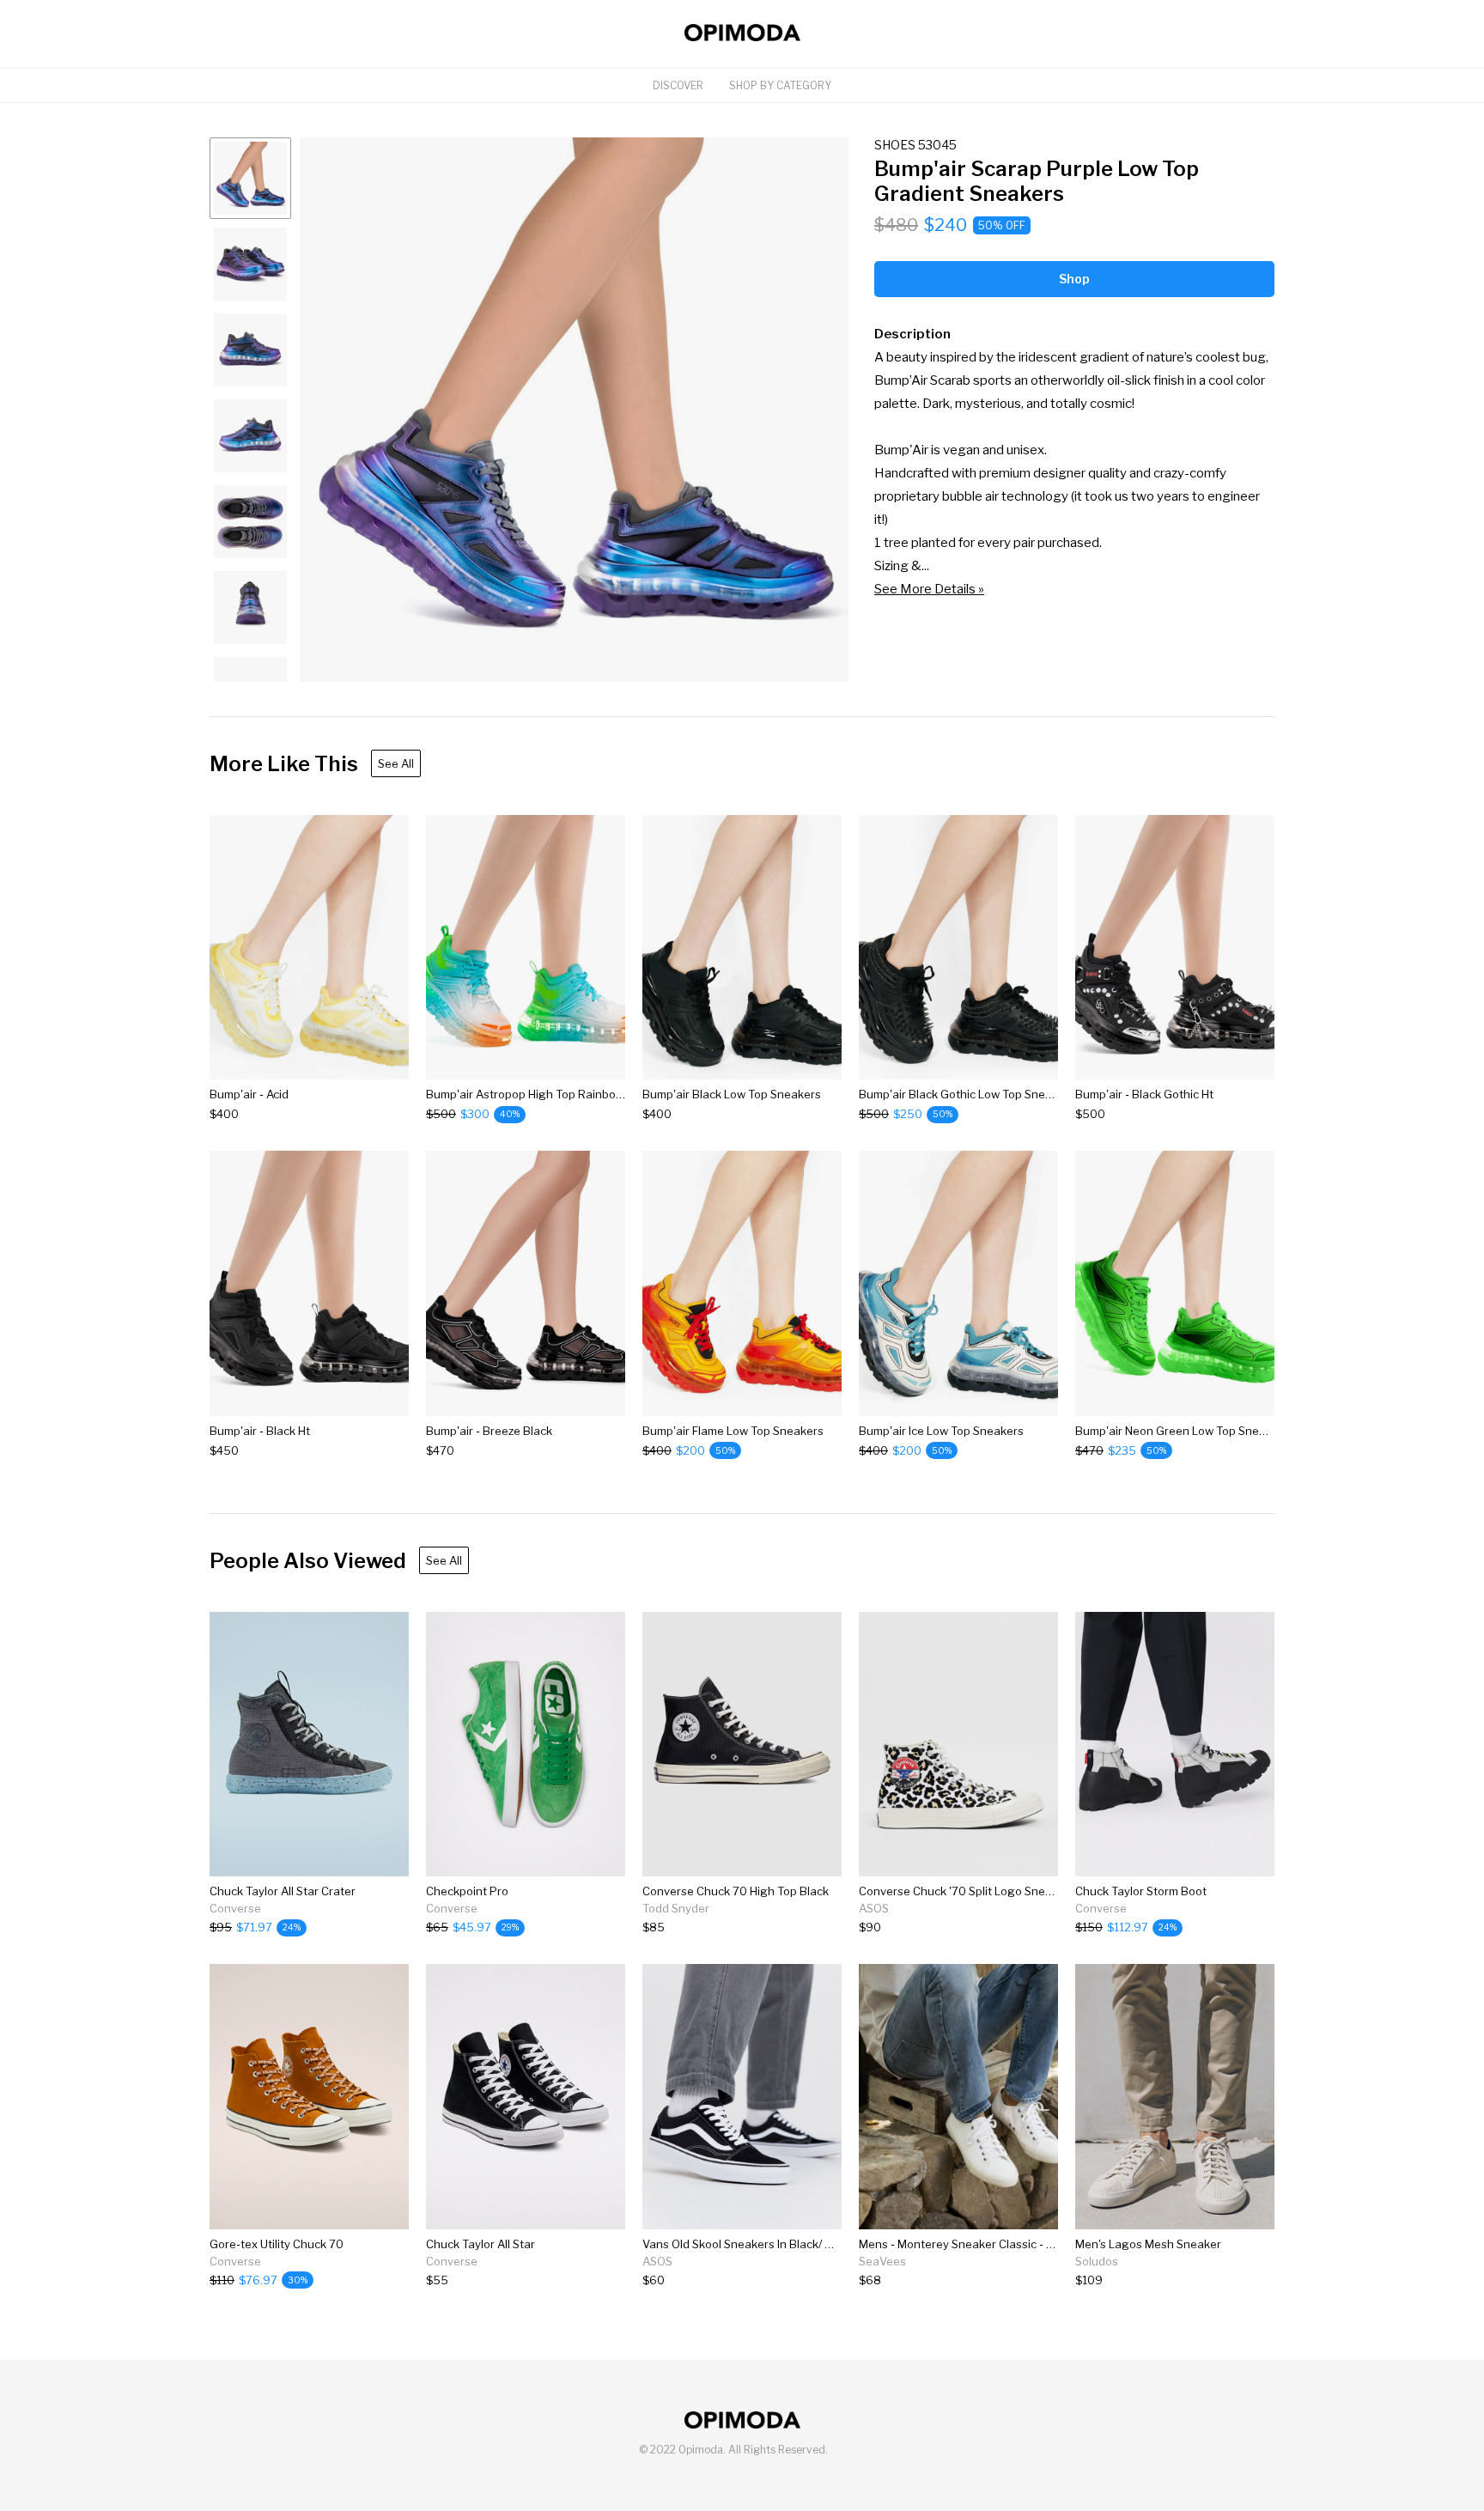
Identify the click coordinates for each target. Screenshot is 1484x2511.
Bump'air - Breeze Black (489, 1431)
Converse (235, 1908)
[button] (574, 410)
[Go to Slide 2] (250, 264)
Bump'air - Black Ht (260, 1431)
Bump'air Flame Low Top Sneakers (733, 1431)
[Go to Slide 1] (250, 178)
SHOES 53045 (915, 145)
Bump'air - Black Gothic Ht (1144, 1094)
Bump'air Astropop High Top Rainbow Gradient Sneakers (577, 1094)
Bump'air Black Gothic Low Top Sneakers (967, 1094)
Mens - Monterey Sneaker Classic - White (969, 2244)
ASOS (874, 1908)
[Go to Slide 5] (250, 522)
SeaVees (882, 2261)
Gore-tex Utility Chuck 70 (277, 2244)
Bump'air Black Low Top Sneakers (732, 1094)
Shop (1074, 279)
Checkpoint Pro (467, 1891)
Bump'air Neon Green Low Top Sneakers (1182, 1431)
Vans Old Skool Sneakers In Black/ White (750, 2244)
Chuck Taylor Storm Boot (1141, 1891)
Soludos (1097, 2261)
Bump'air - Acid (249, 1094)
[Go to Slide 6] (250, 608)
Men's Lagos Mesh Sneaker (1148, 2244)
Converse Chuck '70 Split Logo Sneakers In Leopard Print (1011, 1891)
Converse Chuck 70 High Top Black (736, 1891)
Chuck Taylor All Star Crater (283, 1891)
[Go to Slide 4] (250, 436)
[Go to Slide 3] (250, 350)
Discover (678, 85)
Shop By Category (780, 85)
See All (396, 763)
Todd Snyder (676, 1908)
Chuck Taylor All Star (480, 2244)
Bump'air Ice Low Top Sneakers (941, 1431)
